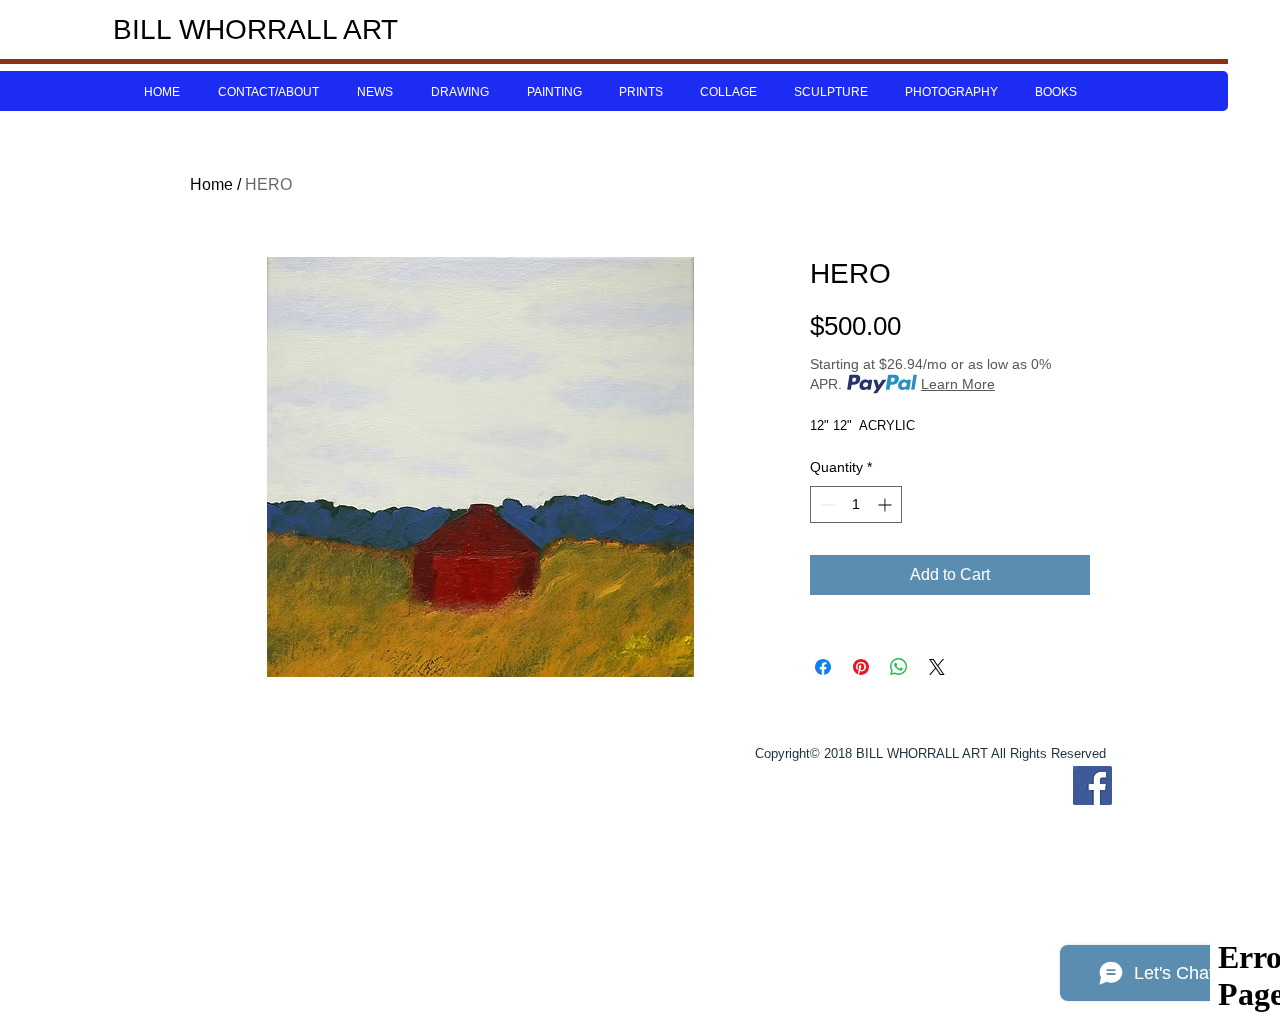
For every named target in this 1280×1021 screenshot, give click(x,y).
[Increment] (886, 504)
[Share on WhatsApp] (899, 667)
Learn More (958, 384)
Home (211, 184)
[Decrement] (825, 504)
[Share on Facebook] (823, 667)
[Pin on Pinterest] (861, 667)
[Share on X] (937, 667)
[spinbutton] (856, 504)
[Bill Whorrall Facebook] (1092, 785)
